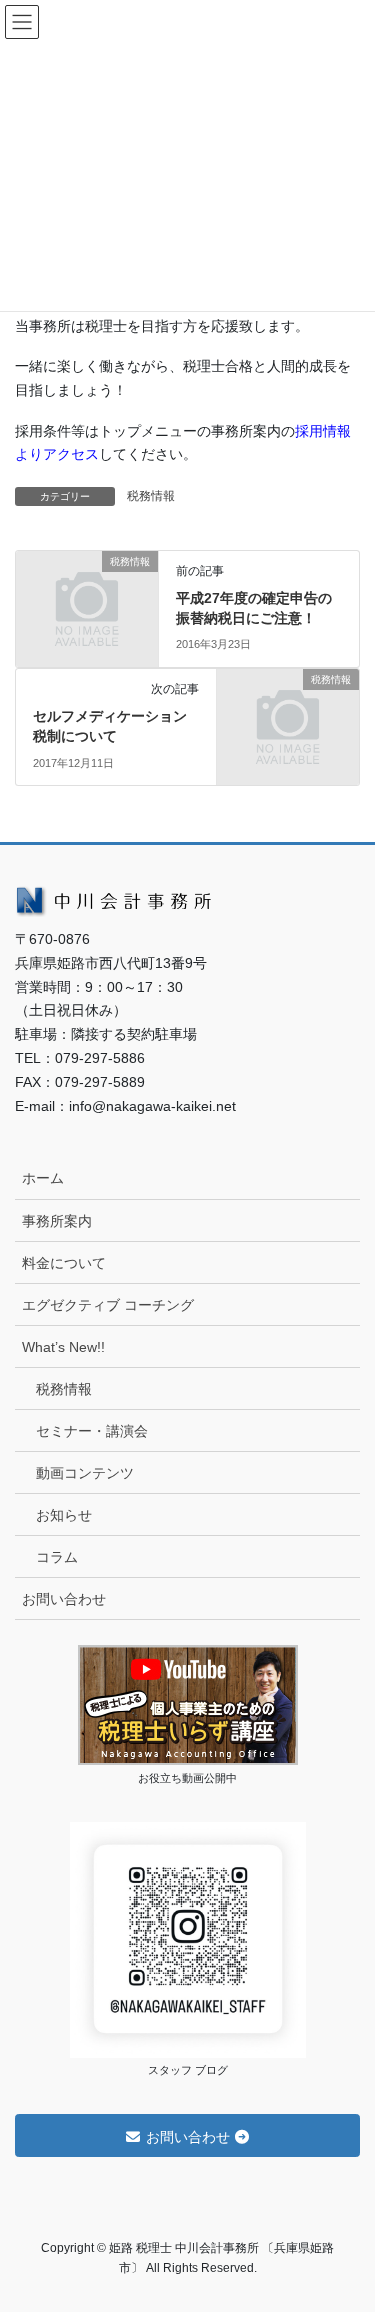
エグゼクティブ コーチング (108, 1305)
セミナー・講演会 (92, 1431)
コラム (57, 1557)
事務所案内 (57, 1221)
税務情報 (151, 496)
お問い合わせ (64, 1599)
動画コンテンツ (85, 1473)
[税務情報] (87, 593)
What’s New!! (63, 1347)
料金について (64, 1263)
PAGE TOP (346, 2225)
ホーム (43, 1178)
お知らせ (64, 1515)
